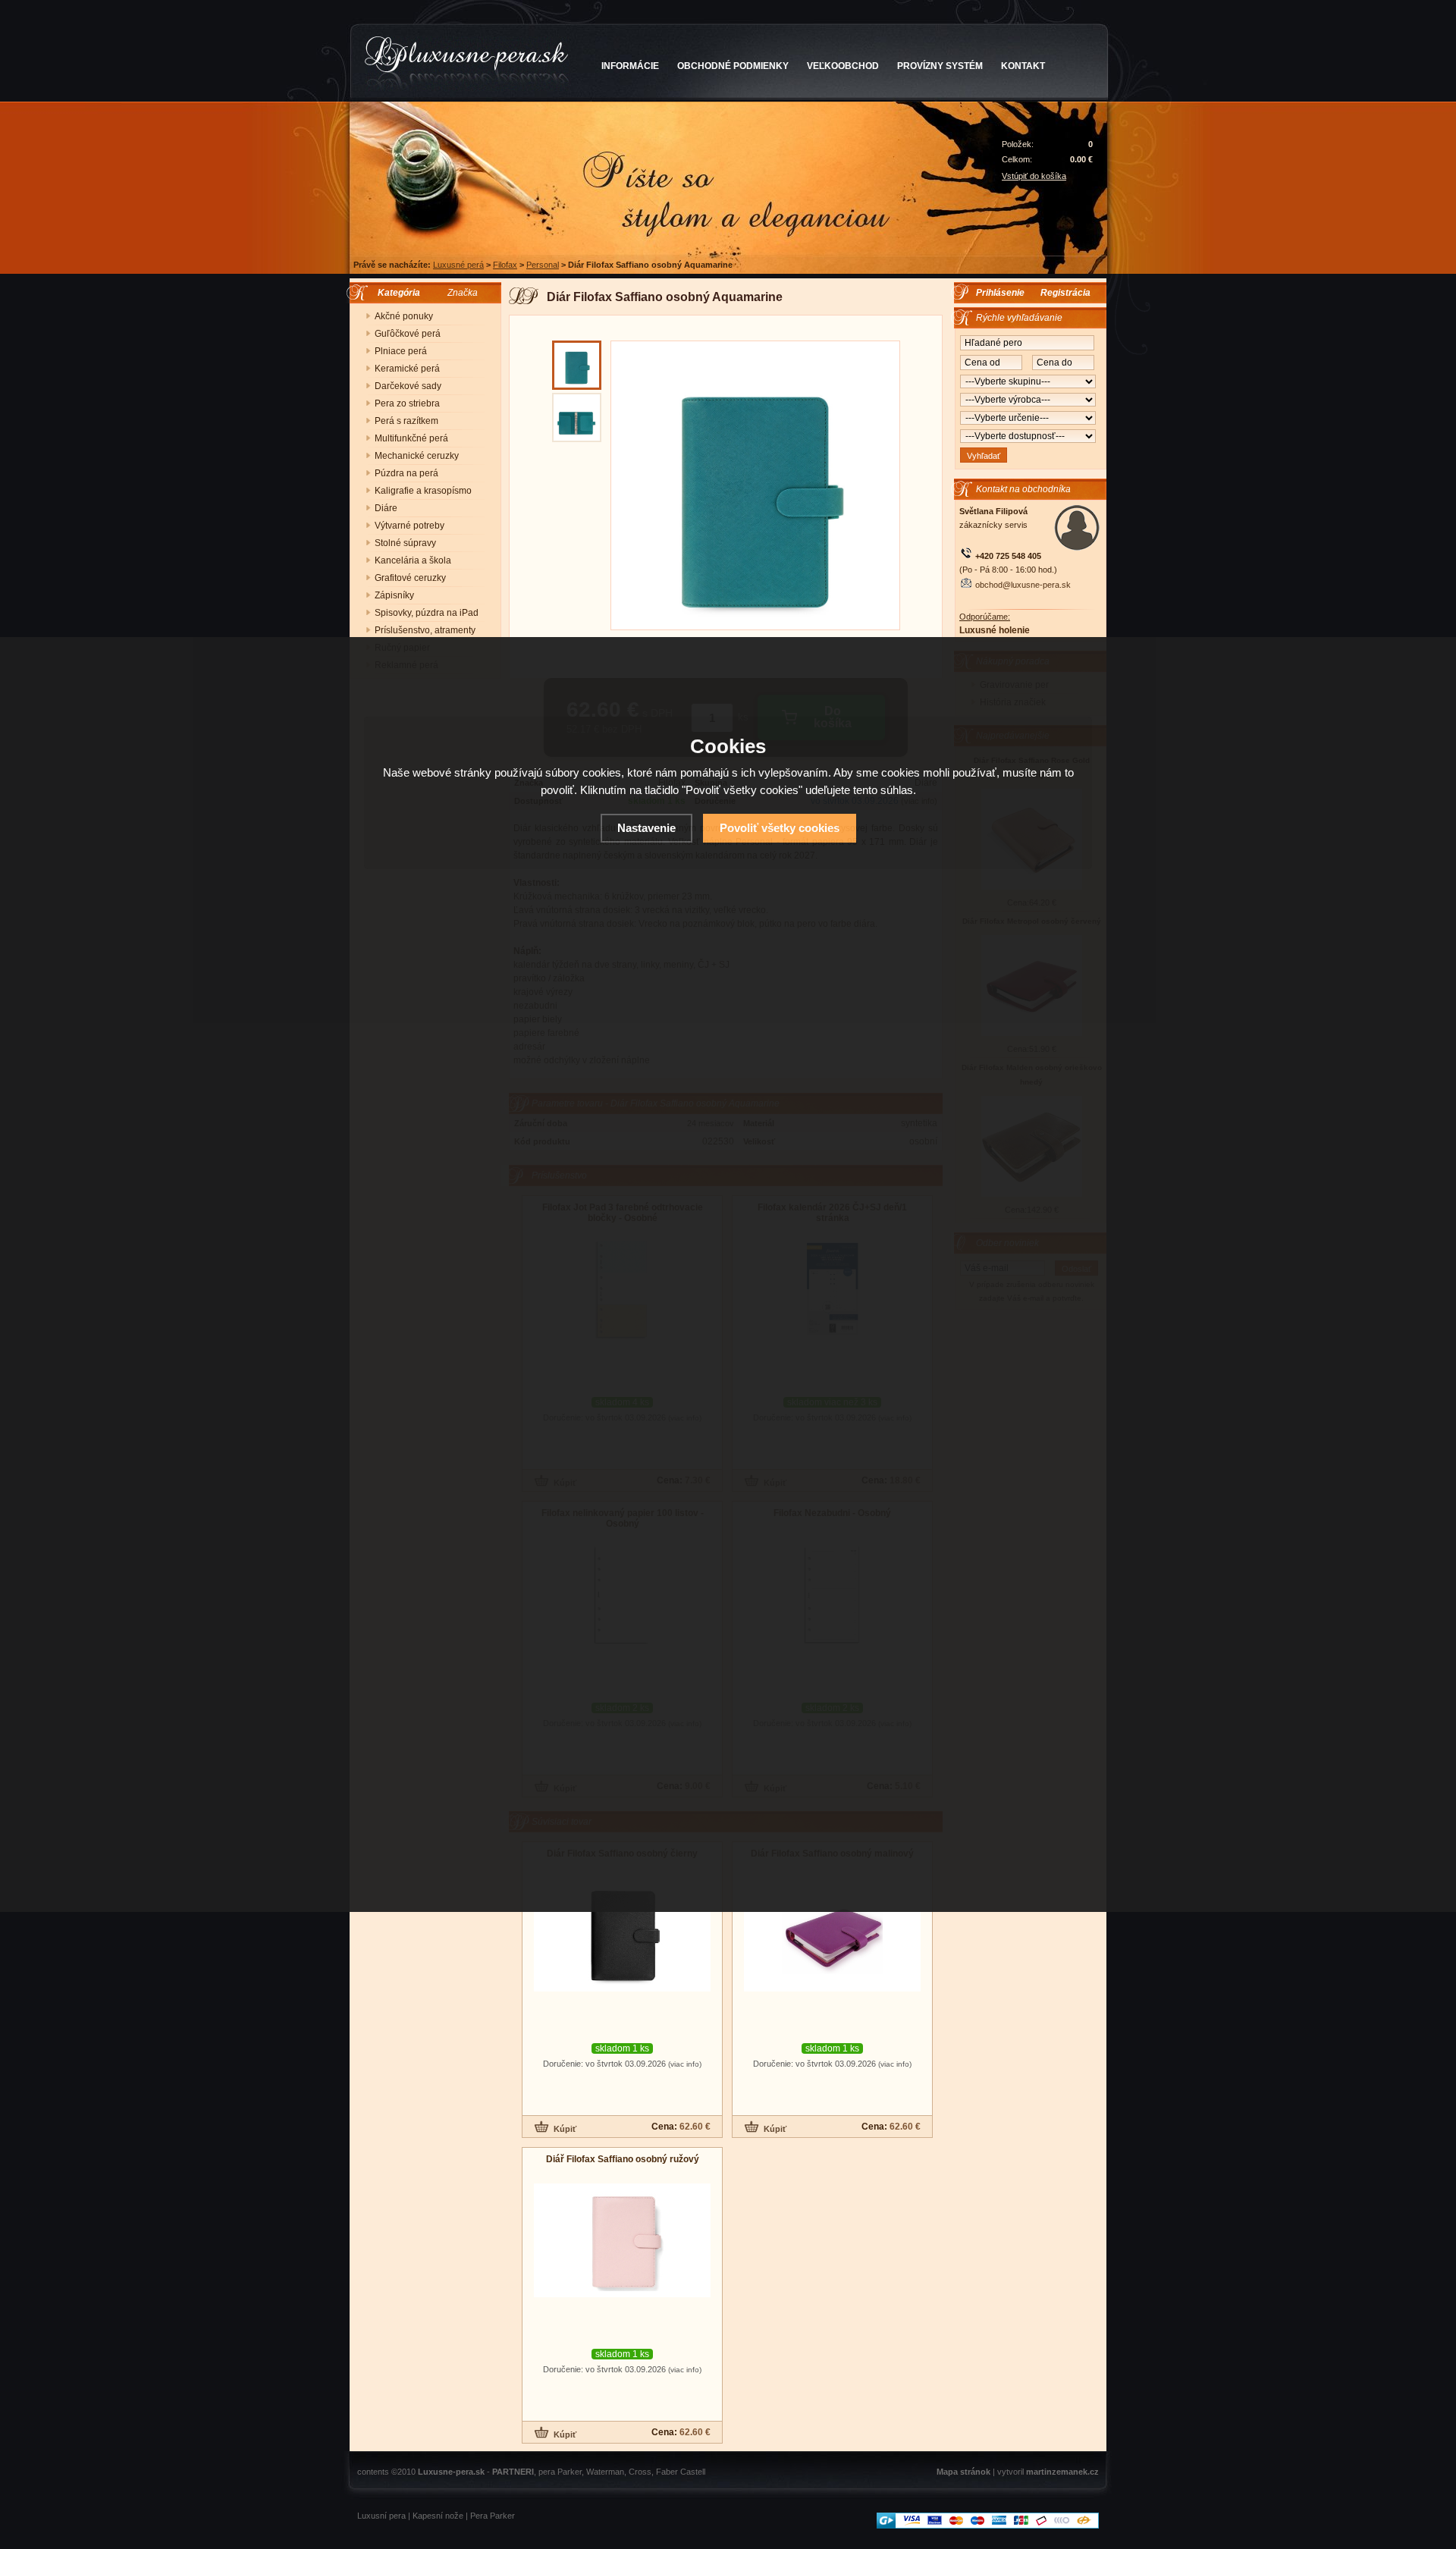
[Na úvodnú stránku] (467, 64)
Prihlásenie (1000, 293)
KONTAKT (1023, 66)
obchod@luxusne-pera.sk (1023, 585)
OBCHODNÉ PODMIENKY (733, 66)
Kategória (395, 293)
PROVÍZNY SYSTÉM (940, 66)
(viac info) (685, 2064)
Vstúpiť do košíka (1034, 176)
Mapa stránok (963, 2472)
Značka (463, 293)
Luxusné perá (458, 265)
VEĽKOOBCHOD (843, 66)
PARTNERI (513, 2472)
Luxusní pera (381, 2516)
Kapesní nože (438, 2516)
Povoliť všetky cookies (780, 828)
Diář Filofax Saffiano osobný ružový (623, 2159)
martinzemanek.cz (1062, 2472)
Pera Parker (493, 2516)
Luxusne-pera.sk (451, 2472)
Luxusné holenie (995, 630)
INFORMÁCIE (630, 66)
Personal (543, 265)
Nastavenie (646, 828)
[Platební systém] (988, 2525)
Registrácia (1065, 293)
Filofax (505, 265)
